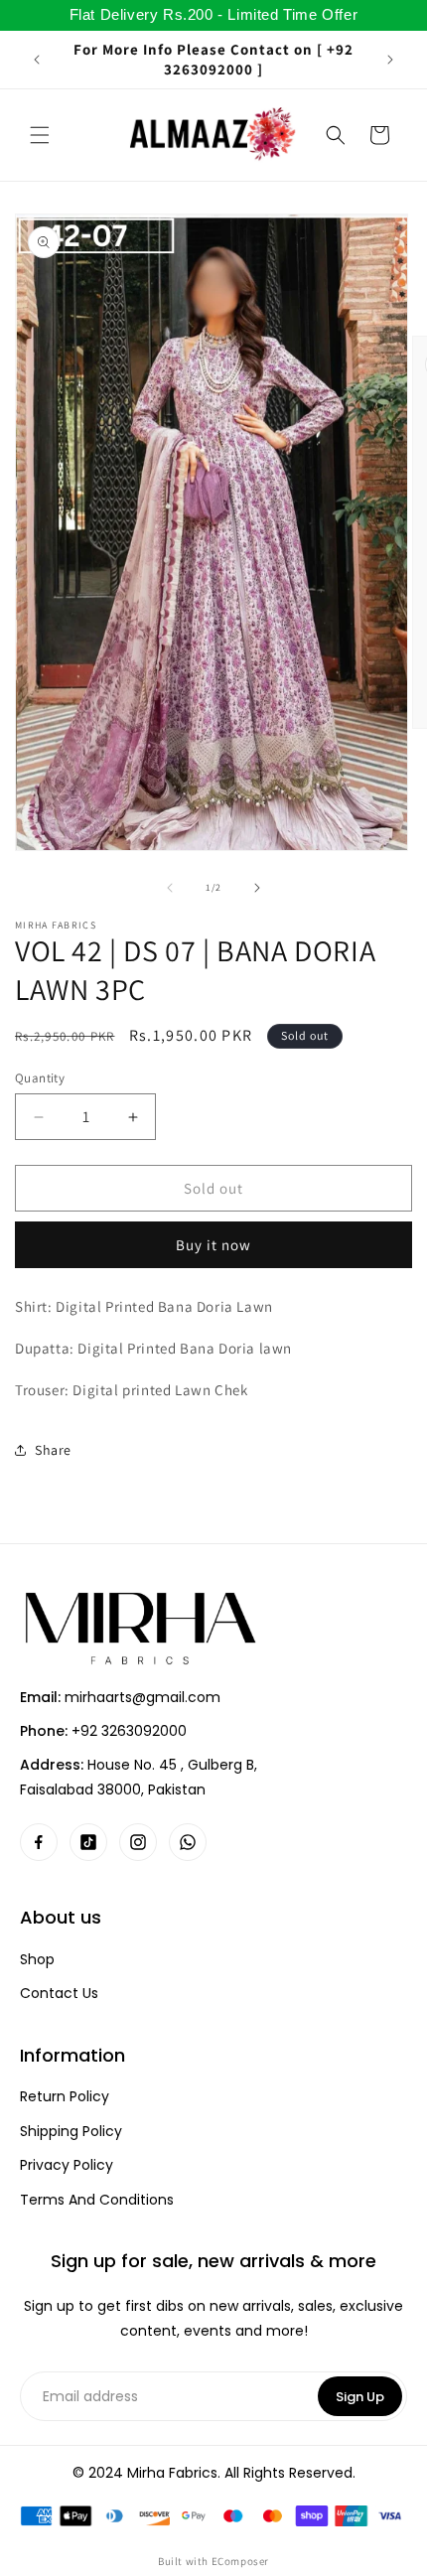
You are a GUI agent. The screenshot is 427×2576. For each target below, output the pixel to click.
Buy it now (213, 1245)
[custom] (39, 1842)
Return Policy (65, 2097)
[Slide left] (170, 888)
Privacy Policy (67, 2165)
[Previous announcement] (37, 60)
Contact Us (59, 1994)
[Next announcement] (390, 60)
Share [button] (53, 1450)
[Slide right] (257, 888)
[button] (40, 135)
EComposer (240, 2561)
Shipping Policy (71, 2132)
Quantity (40, 1078)
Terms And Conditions (97, 2200)
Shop (37, 1960)
